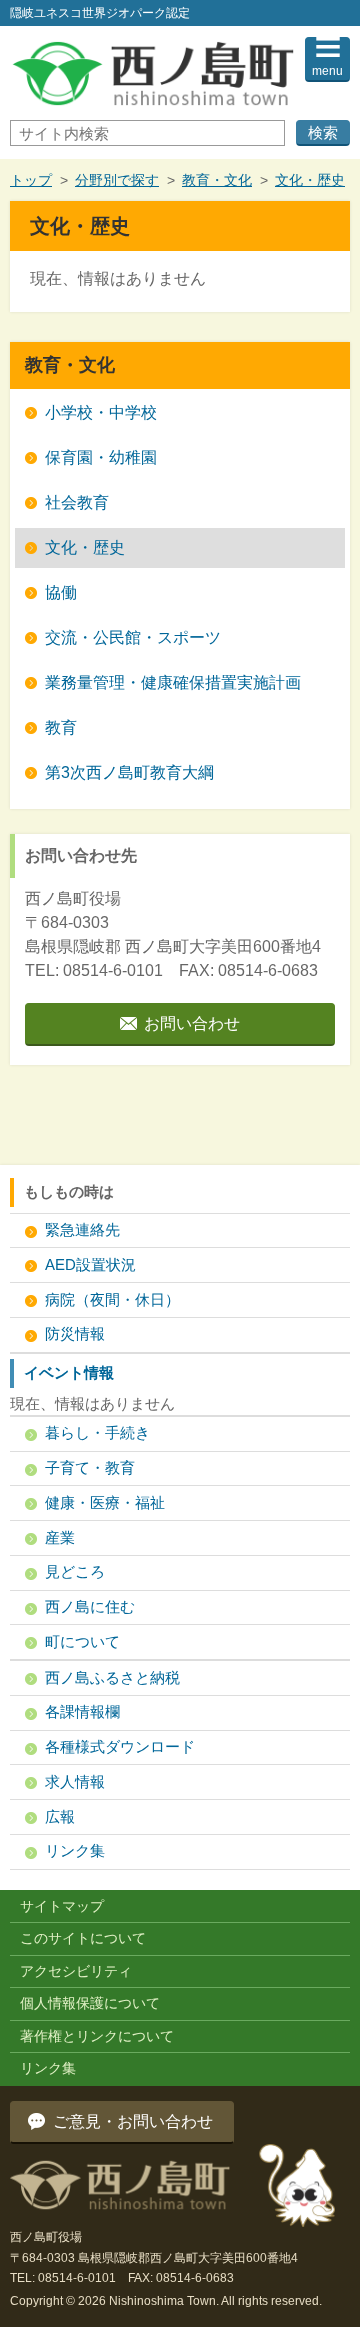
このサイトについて (83, 1938)
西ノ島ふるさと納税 (112, 1677)
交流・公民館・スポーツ (133, 637)
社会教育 (77, 502)
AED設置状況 (90, 1264)
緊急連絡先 (82, 1229)
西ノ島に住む (90, 1606)
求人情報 (75, 1781)
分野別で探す (117, 180)
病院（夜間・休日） (112, 1299)
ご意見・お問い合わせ (133, 2121)
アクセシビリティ (76, 1971)
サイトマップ (62, 1906)
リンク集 (75, 1850)
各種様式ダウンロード (120, 1746)
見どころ (75, 1571)
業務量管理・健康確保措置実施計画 (173, 682)
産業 (60, 1537)
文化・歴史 (310, 180)
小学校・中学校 (101, 412)
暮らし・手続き (97, 1432)
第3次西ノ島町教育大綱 (129, 772)
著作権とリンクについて (97, 2036)
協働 (61, 592)
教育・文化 (217, 180)
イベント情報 (69, 1372)
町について (82, 1641)
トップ (31, 180)
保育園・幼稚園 (101, 457)
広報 (60, 1816)
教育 (61, 727)
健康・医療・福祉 (105, 1502)
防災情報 (75, 1333)
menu (327, 71)
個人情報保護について (90, 2003)
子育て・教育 (90, 1467)
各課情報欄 (82, 1711)
